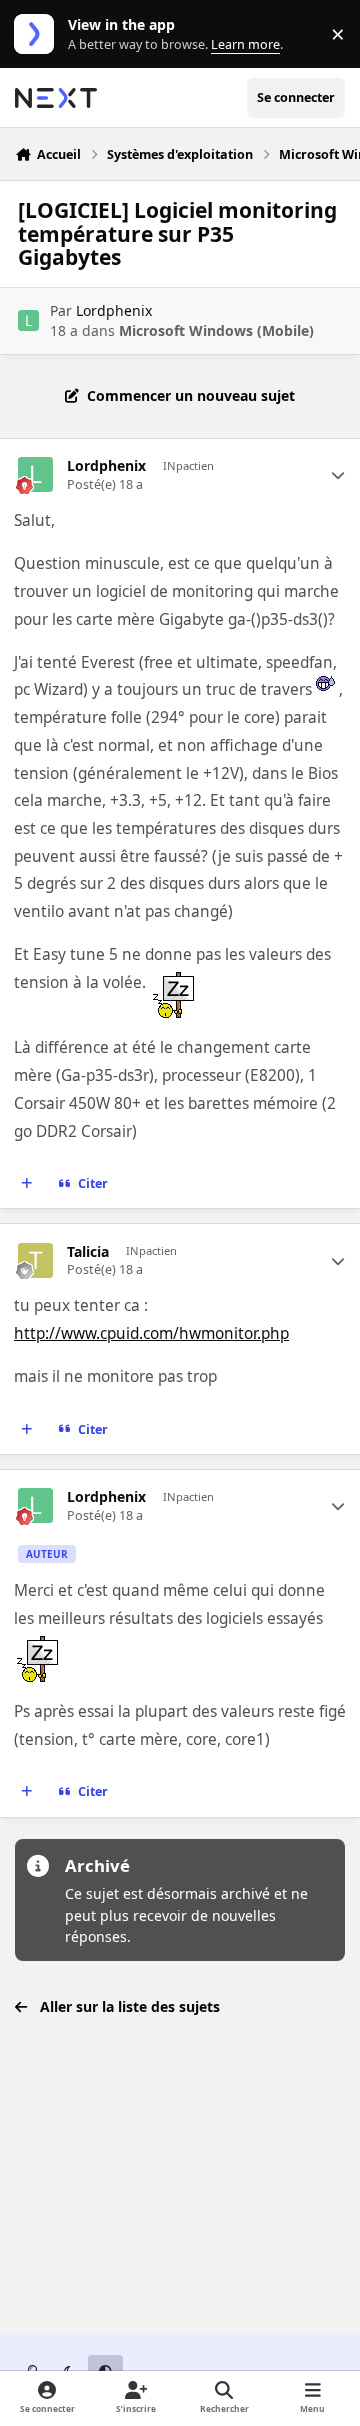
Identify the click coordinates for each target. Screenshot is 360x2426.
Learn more (38, 34)
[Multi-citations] (27, 1184)
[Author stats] (338, 475)
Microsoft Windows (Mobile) (216, 330)
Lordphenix (114, 310)
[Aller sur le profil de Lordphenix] (28, 320)
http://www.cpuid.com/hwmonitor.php (151, 1333)
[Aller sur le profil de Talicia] (35, 1260)
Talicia (88, 1252)
